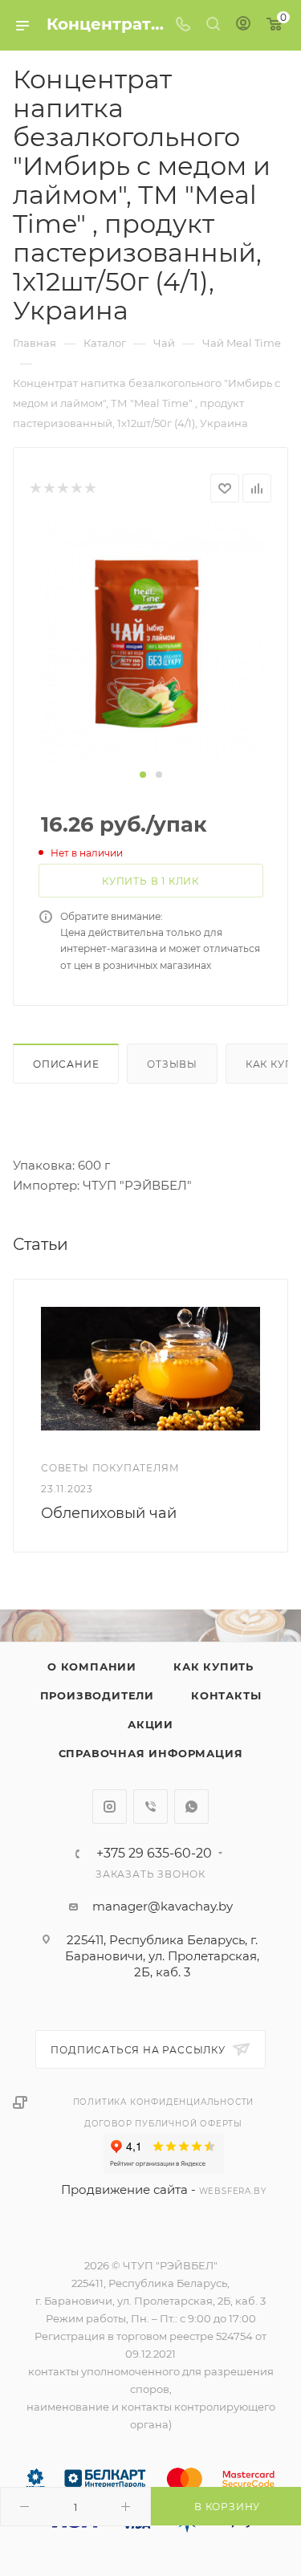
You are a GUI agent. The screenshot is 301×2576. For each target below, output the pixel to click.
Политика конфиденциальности (164, 2102)
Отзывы (172, 1064)
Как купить (214, 1666)
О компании (92, 1666)
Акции (150, 1724)
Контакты (226, 1695)
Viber (150, 1807)
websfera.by (233, 2191)
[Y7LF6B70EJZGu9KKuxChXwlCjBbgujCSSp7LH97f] (151, 643)
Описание (66, 1064)
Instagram (110, 1807)
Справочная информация (151, 1753)
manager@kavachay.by (163, 1906)
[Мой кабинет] (243, 25)
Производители (97, 1695)
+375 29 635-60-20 (154, 1854)
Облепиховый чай (109, 1513)
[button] (143, 775)
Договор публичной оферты (163, 2124)
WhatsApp (191, 1807)
